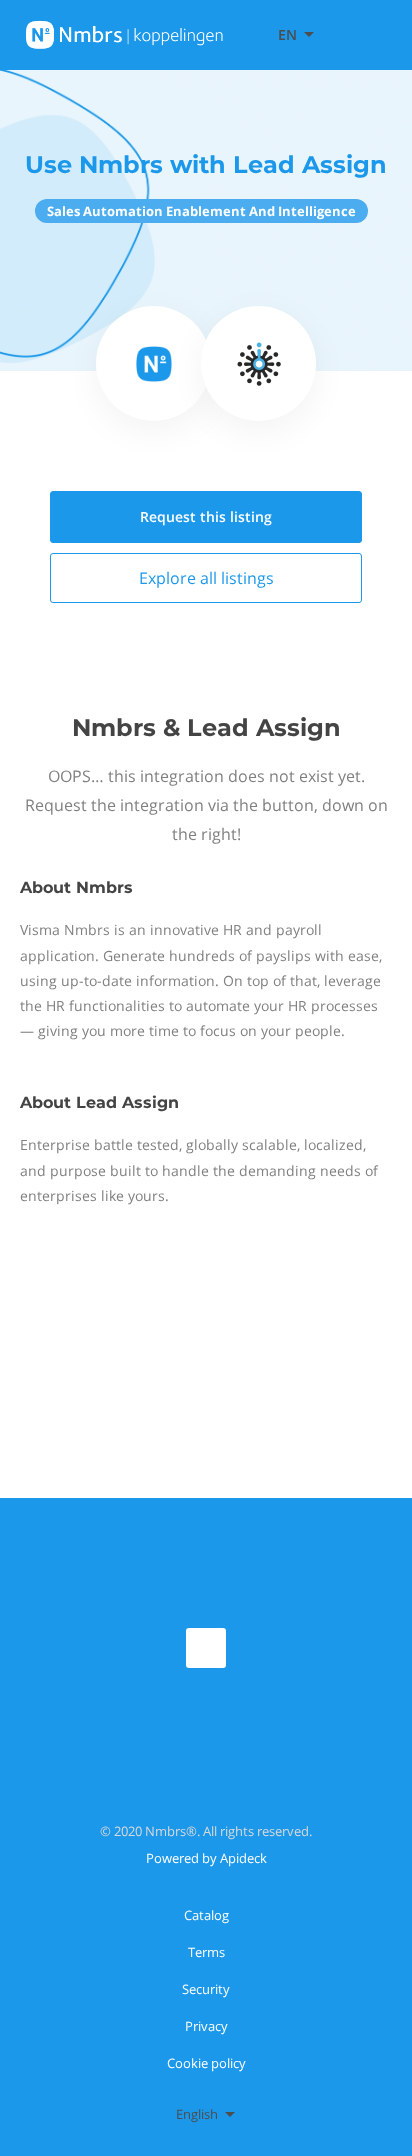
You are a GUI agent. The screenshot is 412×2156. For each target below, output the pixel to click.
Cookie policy (206, 2063)
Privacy (206, 2026)
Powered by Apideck (206, 1858)
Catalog (206, 1915)
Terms (206, 1952)
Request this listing (206, 516)
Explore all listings (206, 578)
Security (206, 1989)
